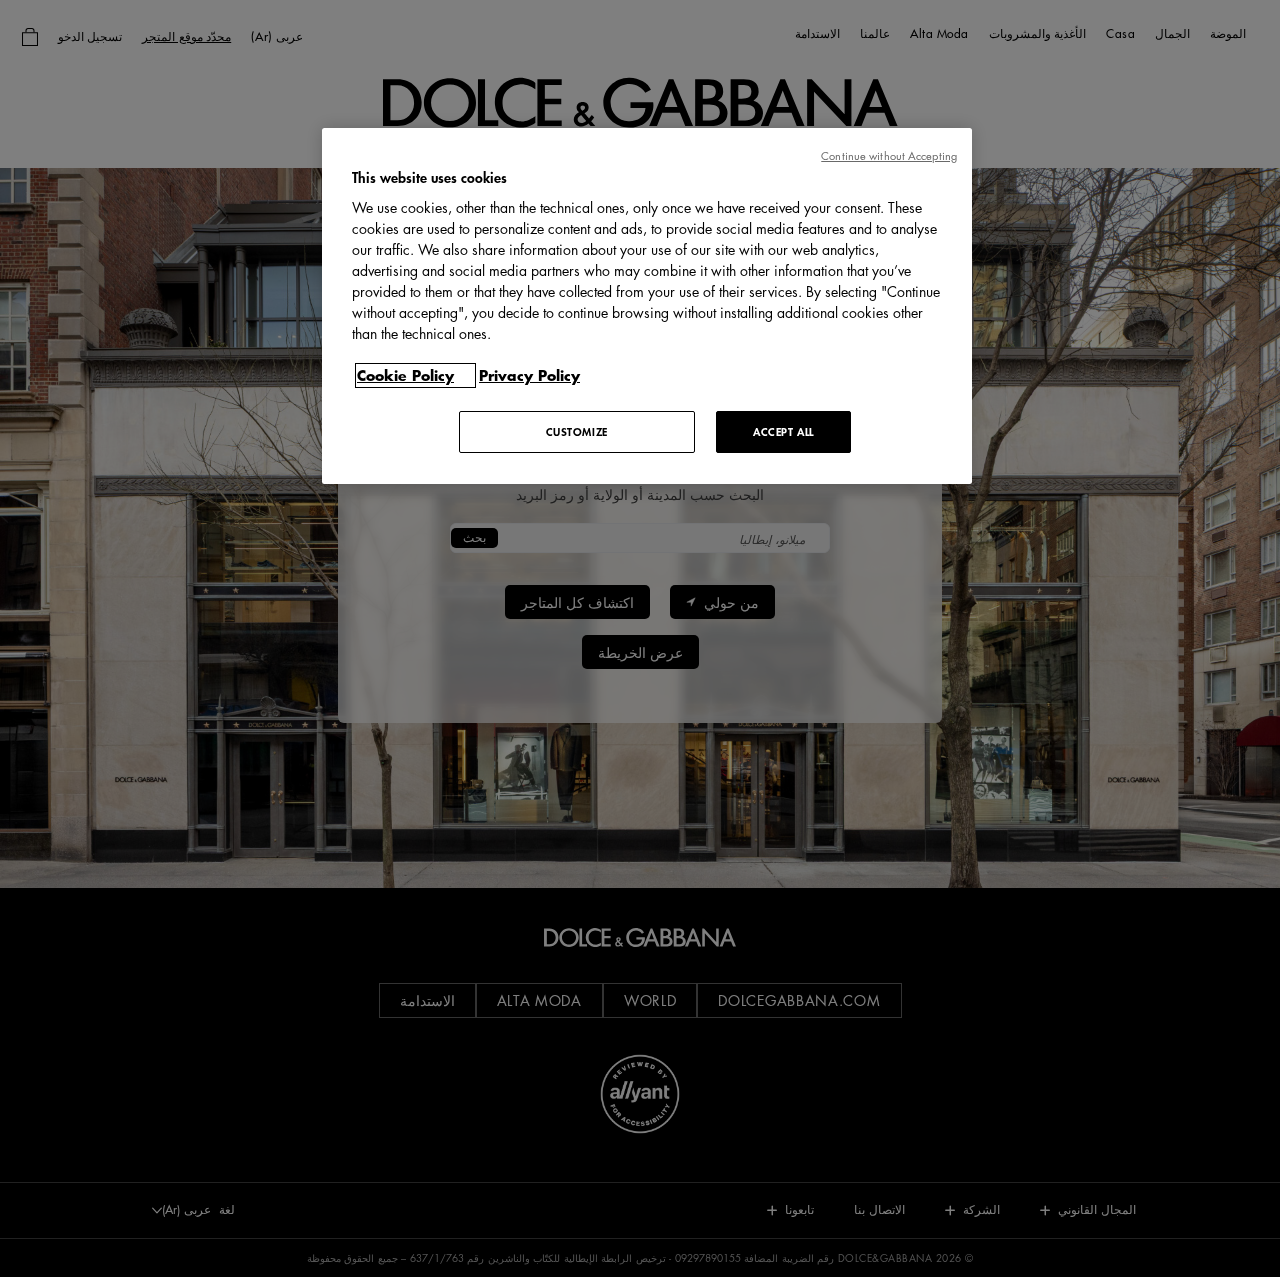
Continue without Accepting (889, 155)
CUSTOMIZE (577, 431)
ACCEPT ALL (783, 431)
